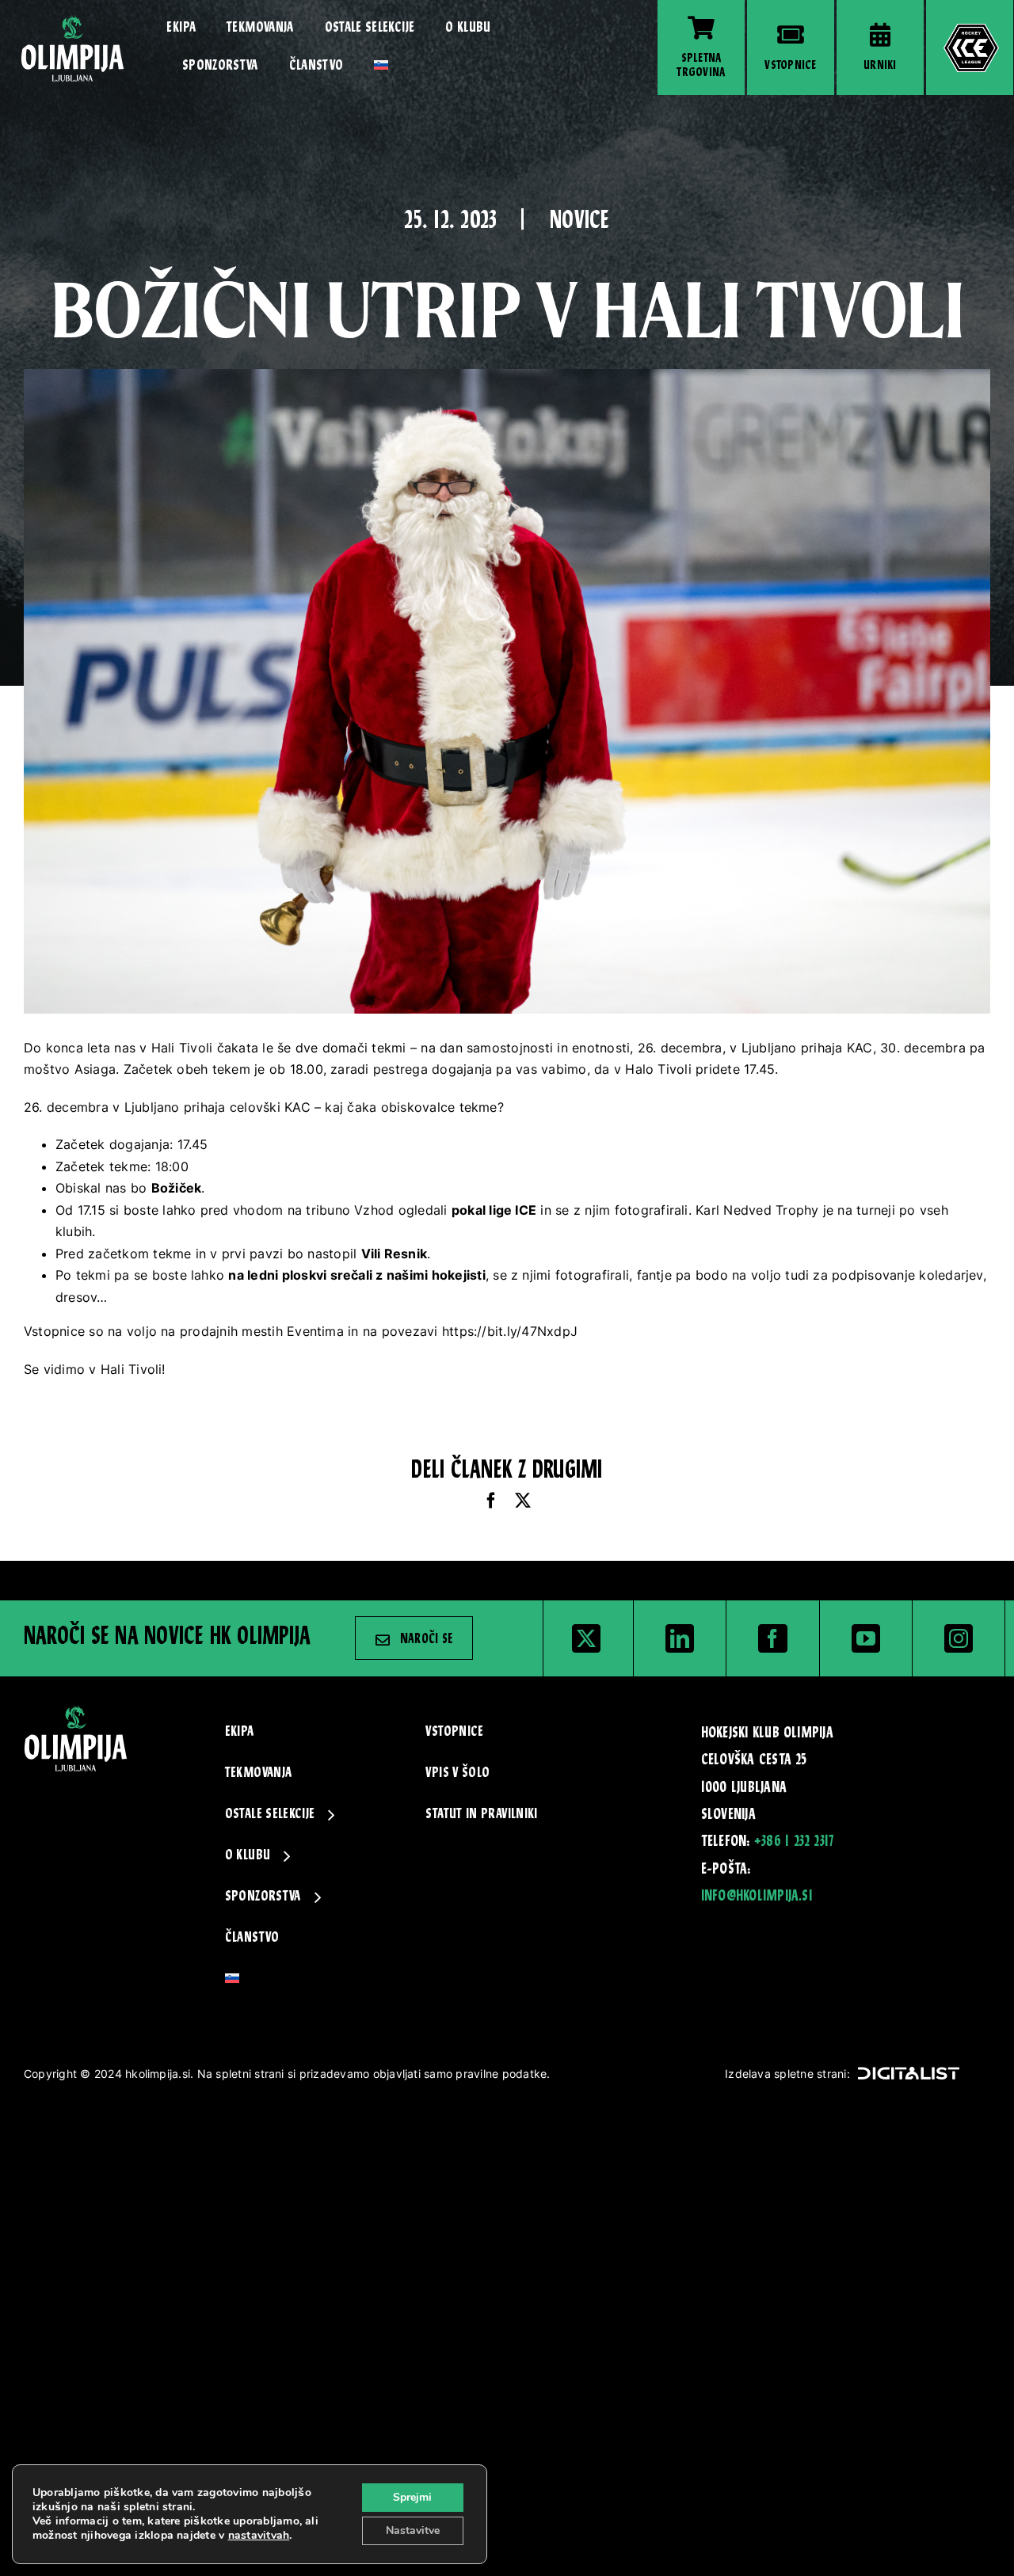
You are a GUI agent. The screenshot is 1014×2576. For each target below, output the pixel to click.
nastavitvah (259, 2536)
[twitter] (586, 1638)
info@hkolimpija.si (757, 1897)
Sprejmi (412, 2497)
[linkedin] (680, 1638)
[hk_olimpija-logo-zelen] (72, 21)
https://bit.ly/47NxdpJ (510, 1331)
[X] (523, 1501)
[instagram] (959, 1638)
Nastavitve (413, 2530)
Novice (579, 222)
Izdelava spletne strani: (787, 2074)
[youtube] (866, 1638)
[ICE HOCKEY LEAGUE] (970, 48)
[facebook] (772, 1638)
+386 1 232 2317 (794, 1842)
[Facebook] (491, 1501)
